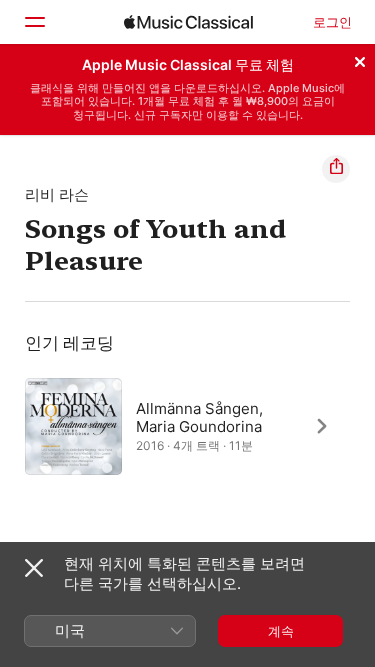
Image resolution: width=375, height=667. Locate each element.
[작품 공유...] (336, 169)
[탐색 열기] (34, 22)
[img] (188, 22)
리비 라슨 (57, 194)
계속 (281, 631)
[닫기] (360, 59)
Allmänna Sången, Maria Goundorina (199, 416)
